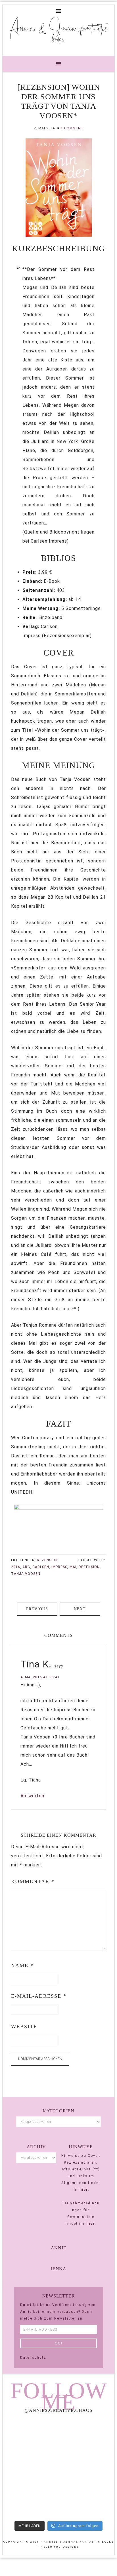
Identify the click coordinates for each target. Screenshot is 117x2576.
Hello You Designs (60, 2547)
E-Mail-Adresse (39, 1996)
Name (22, 1965)
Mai (73, 1567)
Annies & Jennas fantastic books (59, 33)
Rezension (47, 1560)
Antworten (32, 1796)
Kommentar (33, 1881)
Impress (59, 1567)
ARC (26, 1567)
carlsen (41, 1567)
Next (80, 1609)
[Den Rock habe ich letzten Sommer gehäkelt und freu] (30, 2435)
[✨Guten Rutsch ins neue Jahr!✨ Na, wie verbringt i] (30, 2468)
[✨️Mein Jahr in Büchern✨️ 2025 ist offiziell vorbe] (87, 2435)
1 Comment (72, 128)
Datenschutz (33, 2357)
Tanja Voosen (26, 1574)
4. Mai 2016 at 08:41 (40, 1677)
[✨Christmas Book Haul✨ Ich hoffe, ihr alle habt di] (30, 2501)
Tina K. (36, 1664)
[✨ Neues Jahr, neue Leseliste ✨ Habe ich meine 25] (87, 2468)
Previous (37, 1609)
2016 (16, 1567)
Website (24, 2027)
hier (84, 2190)
